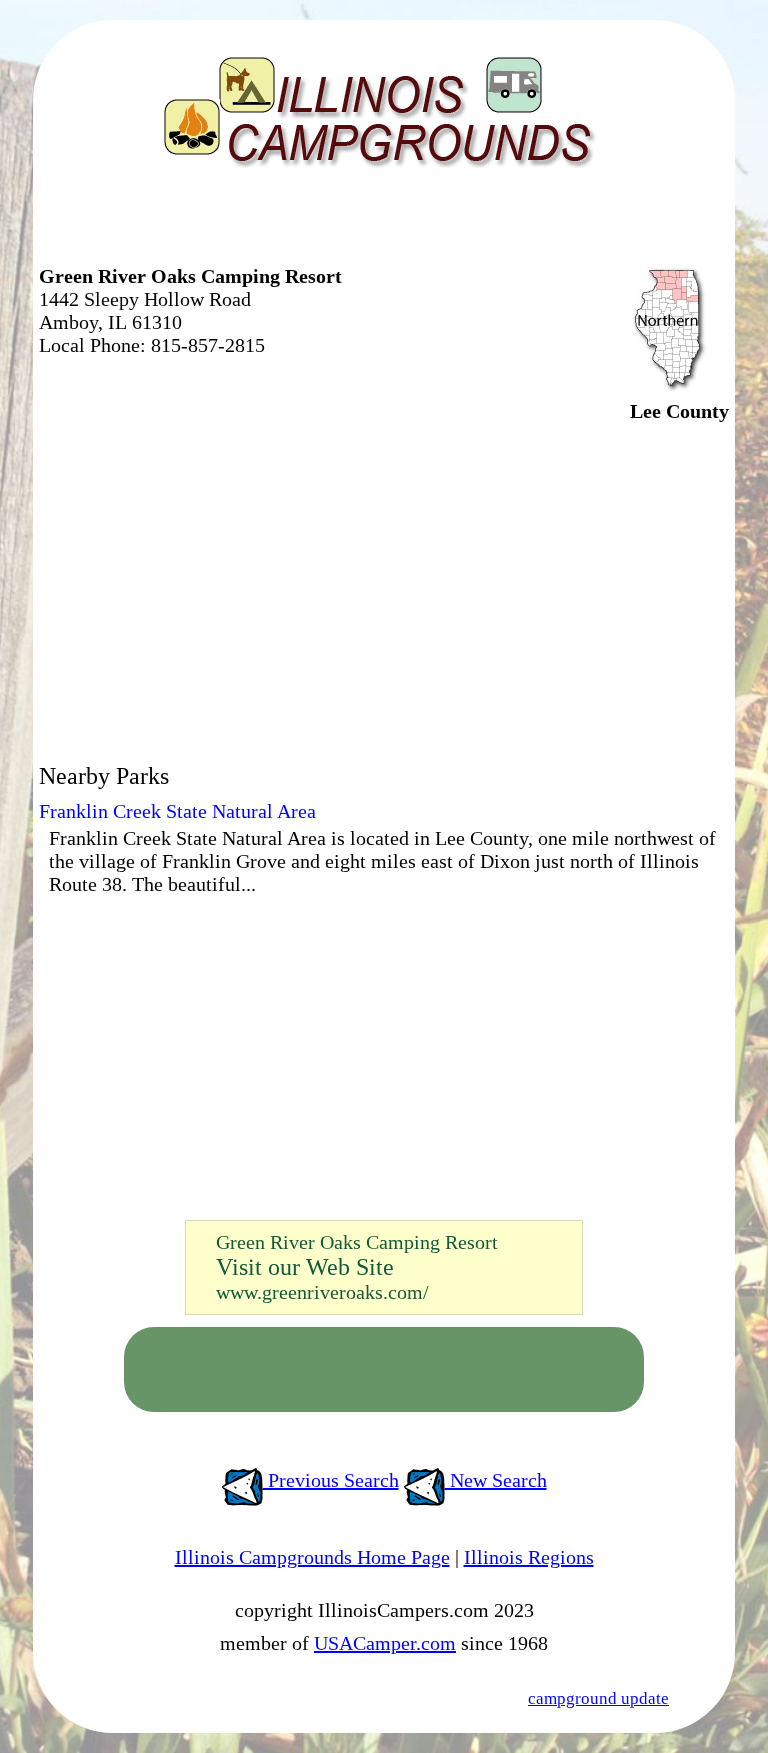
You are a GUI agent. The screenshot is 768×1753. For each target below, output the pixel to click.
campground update (598, 1698)
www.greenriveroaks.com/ (322, 1292)
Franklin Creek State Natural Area (177, 811)
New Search (496, 1480)
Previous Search (331, 1480)
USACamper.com (385, 1643)
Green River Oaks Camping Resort (357, 1242)
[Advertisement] (273, 225)
